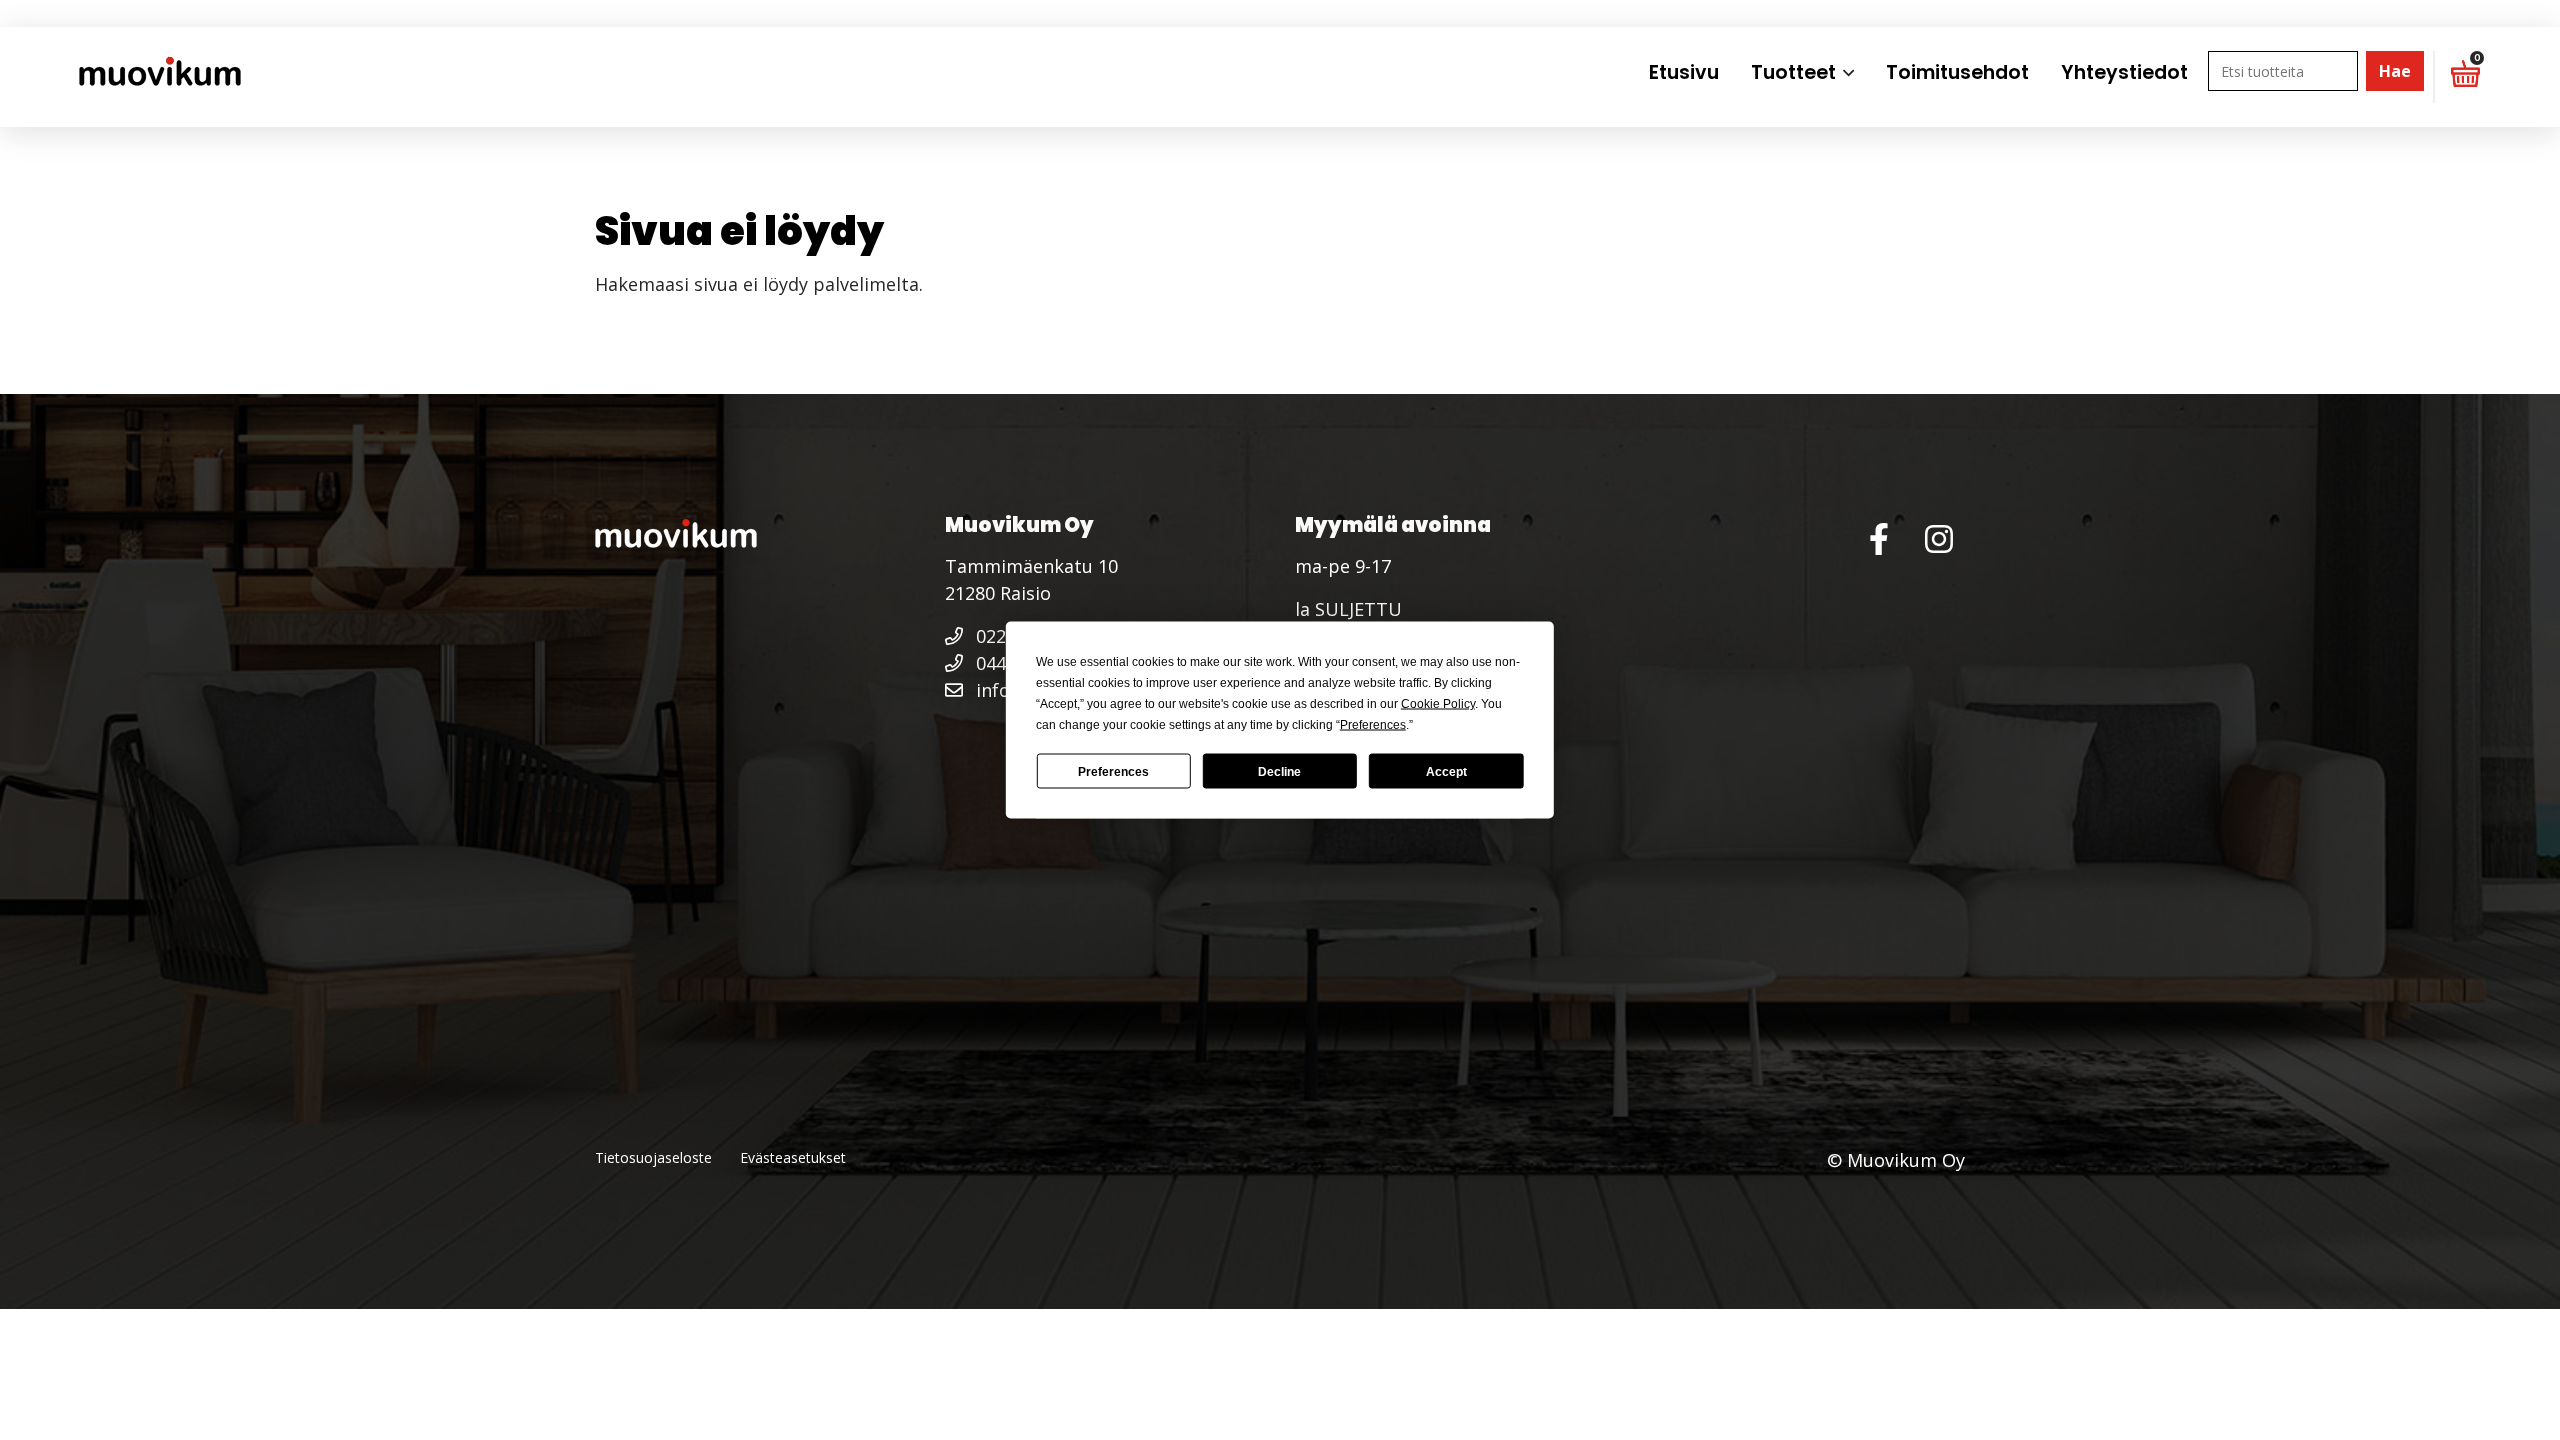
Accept (1446, 771)
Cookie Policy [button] (1438, 704)
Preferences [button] (1373, 725)
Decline (1279, 771)
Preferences (1113, 771)
